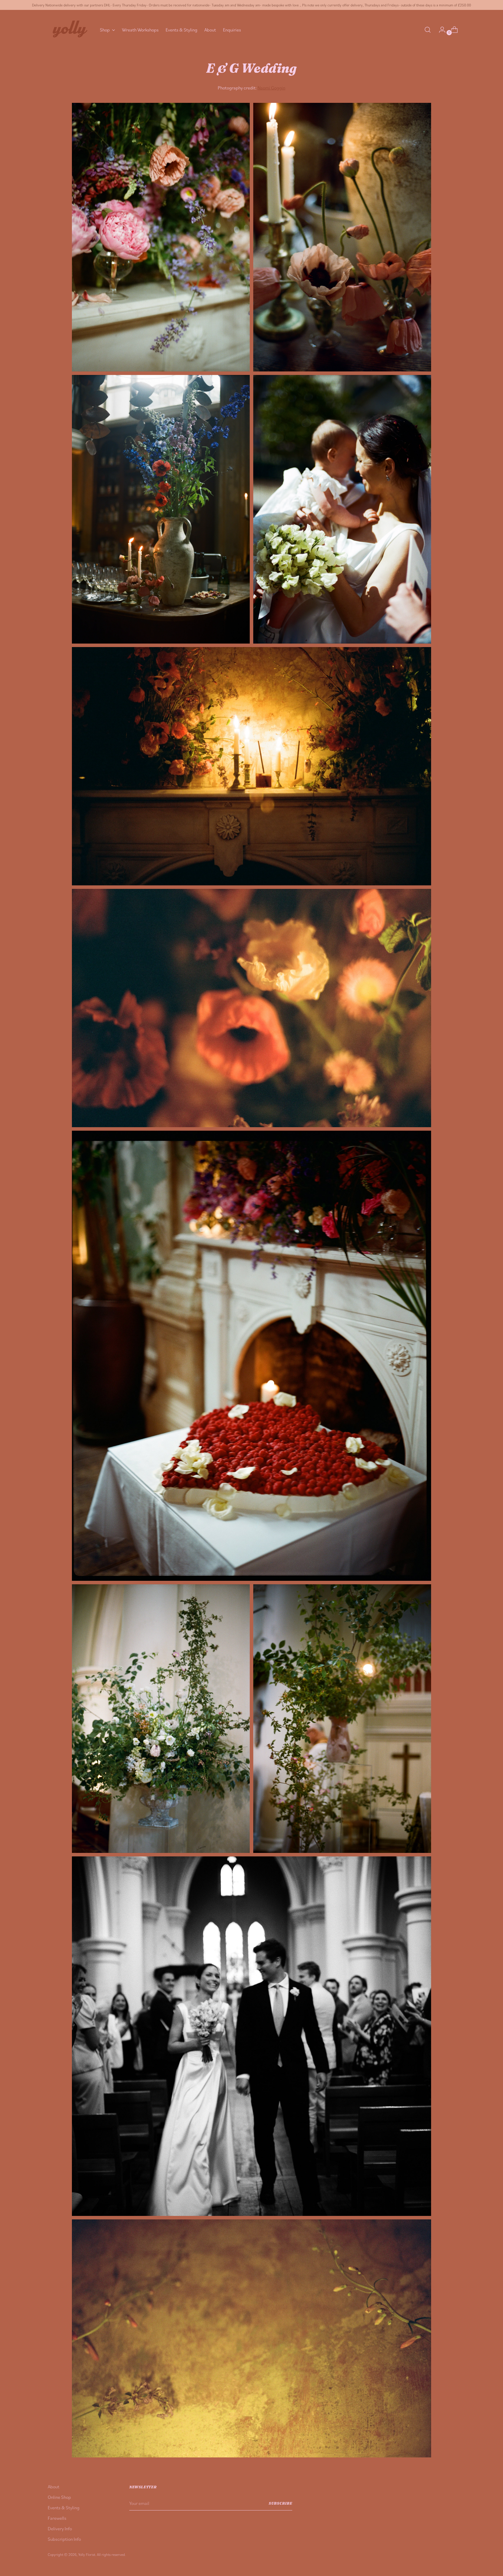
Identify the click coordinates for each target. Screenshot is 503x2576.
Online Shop (59, 2497)
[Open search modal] (428, 30)
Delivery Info (60, 2529)
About (54, 2487)
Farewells (57, 2518)
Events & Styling (64, 2508)
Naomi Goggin (271, 88)
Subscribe (280, 2503)
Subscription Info (64, 2539)
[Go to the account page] (440, 30)
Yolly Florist (87, 2554)
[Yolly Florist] (70, 30)
